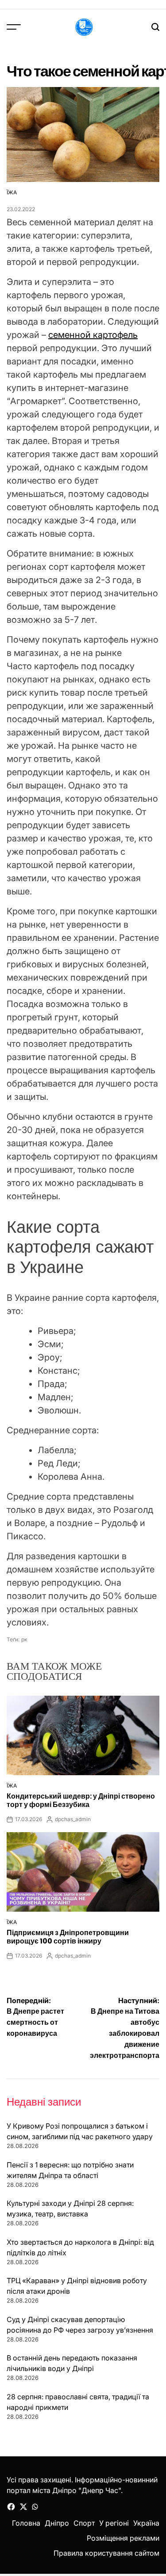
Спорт (84, 2523)
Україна (146, 2523)
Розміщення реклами (123, 2538)
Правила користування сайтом (106, 2553)
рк (24, 1639)
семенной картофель (93, 335)
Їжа (12, 192)
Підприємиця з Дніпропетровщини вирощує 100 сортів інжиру (68, 1937)
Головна (26, 2523)
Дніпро (57, 2523)
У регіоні (114, 2523)
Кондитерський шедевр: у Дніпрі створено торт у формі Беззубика (81, 1800)
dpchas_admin (73, 1819)
